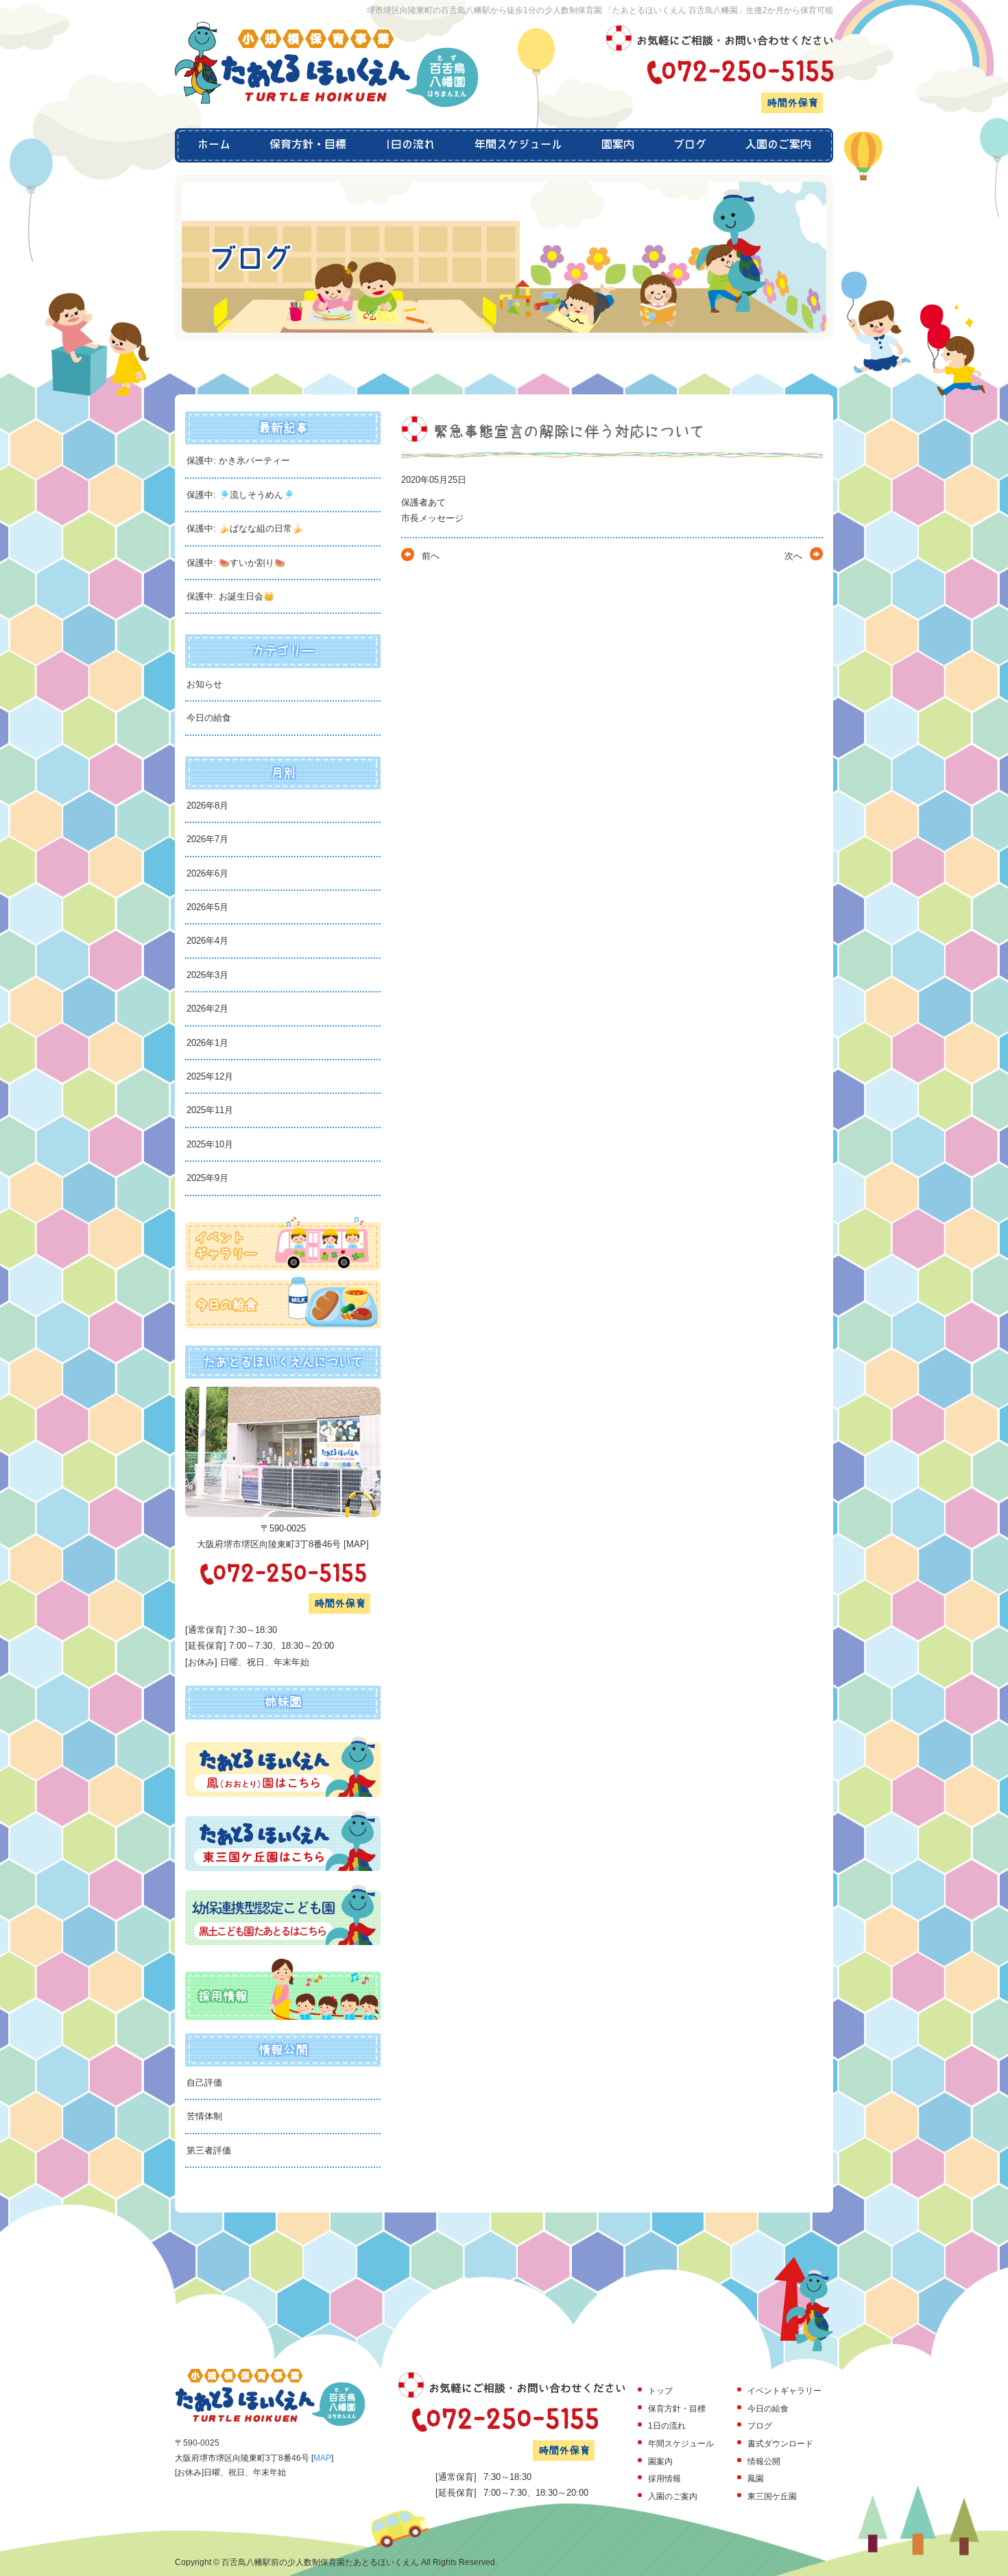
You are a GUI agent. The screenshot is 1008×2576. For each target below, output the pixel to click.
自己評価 (204, 2083)
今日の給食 (209, 718)
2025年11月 (210, 1110)
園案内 (617, 145)
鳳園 (756, 2479)
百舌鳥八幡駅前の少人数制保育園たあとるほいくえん (320, 2562)
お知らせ (204, 684)
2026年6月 (207, 873)
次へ (793, 556)
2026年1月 (207, 1043)
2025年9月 (207, 1178)
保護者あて (423, 502)
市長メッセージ (432, 518)
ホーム (213, 145)
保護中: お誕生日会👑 (230, 596)
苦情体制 (204, 2116)
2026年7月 (207, 839)
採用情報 (664, 2479)
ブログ (689, 145)
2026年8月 (207, 806)
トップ (660, 2391)
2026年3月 (207, 975)
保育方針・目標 (308, 145)
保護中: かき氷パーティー (238, 461)
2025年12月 (210, 1076)
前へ (431, 556)
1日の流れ (410, 145)
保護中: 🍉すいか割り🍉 (236, 563)
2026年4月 (207, 941)
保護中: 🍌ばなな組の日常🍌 (245, 528)
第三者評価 (209, 2150)
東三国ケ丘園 (772, 2496)
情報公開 (764, 2461)
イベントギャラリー (784, 2391)
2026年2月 (207, 1009)
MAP (356, 1544)
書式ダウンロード (780, 2444)
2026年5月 (207, 907)
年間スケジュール (518, 145)
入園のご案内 (779, 145)
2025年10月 (210, 1144)
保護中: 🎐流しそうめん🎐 (240, 495)
